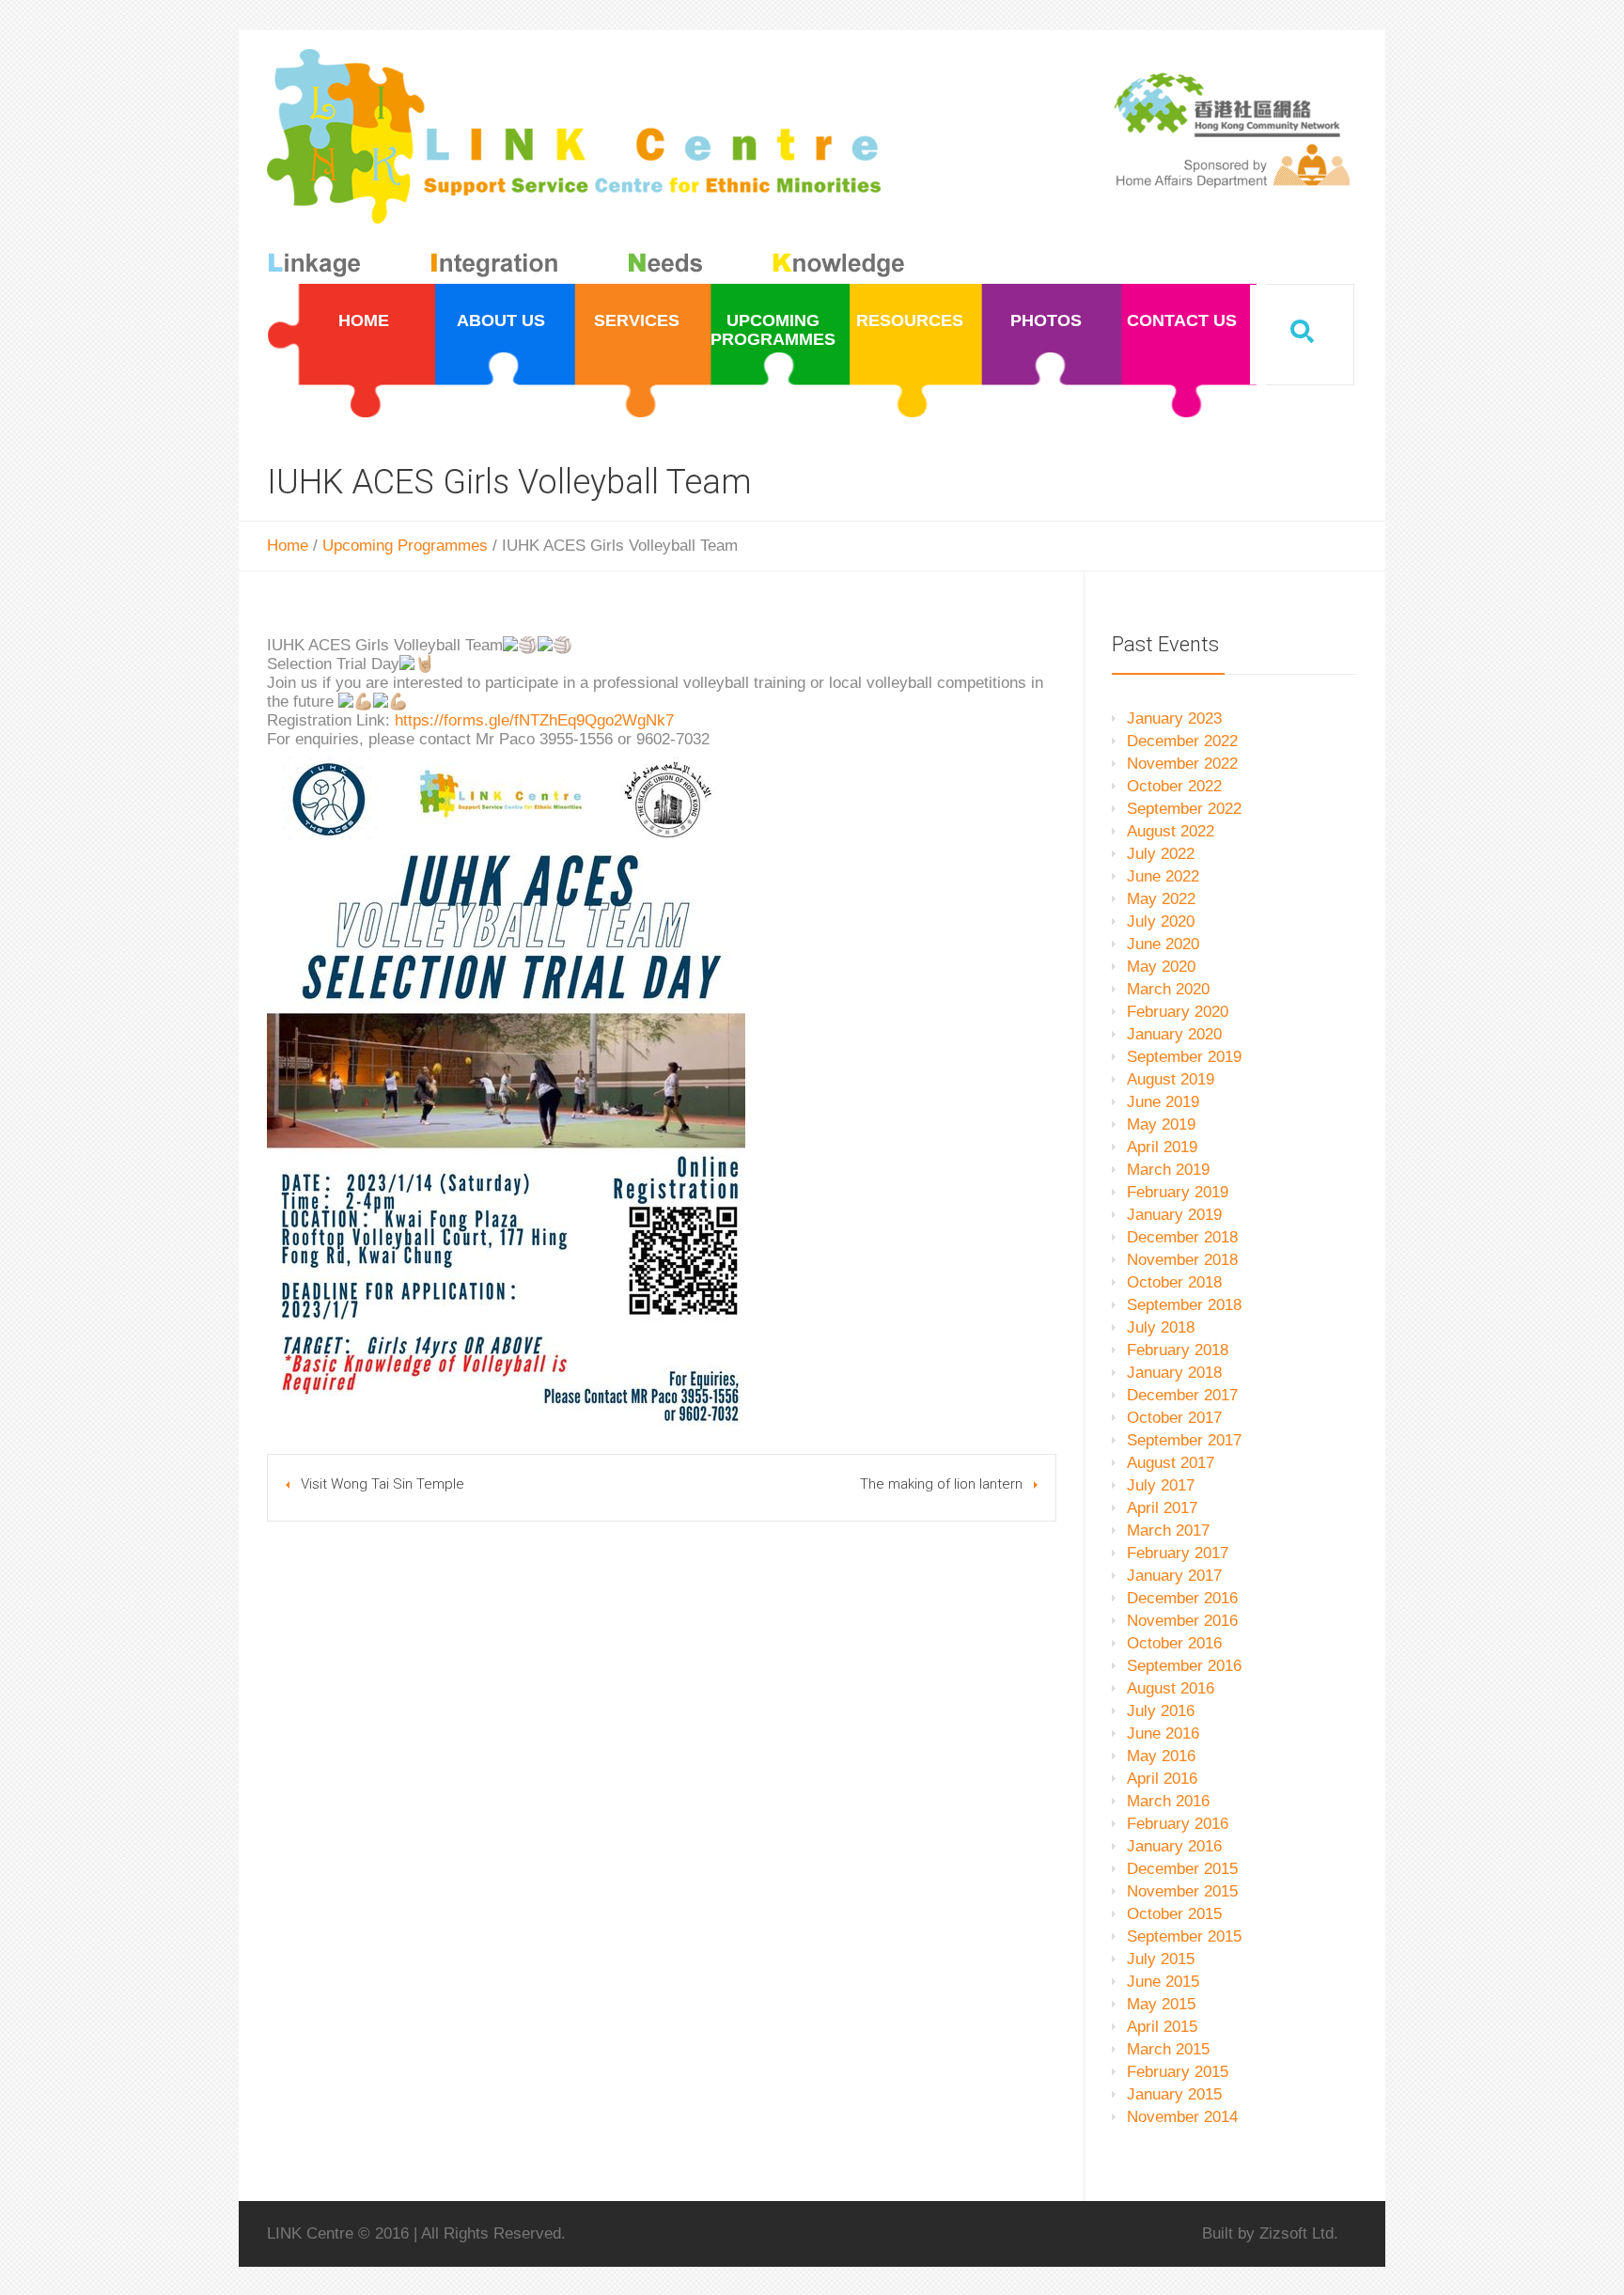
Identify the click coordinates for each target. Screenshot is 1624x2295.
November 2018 (1182, 1260)
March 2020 (1168, 989)
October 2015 (1174, 1914)
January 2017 (1174, 1576)
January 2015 (1174, 2094)
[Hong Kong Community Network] (590, 167)
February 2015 (1178, 2072)
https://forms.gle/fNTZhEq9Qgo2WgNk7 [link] (534, 720)
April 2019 (1162, 1147)
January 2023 (1174, 718)
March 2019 (1168, 1170)
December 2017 (1182, 1395)
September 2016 (1184, 1666)
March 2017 (1168, 1530)
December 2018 (1182, 1237)
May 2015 (1161, 2004)
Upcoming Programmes (405, 546)
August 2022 (1171, 831)
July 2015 (1161, 1959)
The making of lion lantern (941, 1484)
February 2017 (1178, 1553)
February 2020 (1178, 1012)
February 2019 (1178, 1192)
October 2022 (1174, 786)
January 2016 (1174, 1846)
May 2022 (1161, 899)
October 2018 (1174, 1282)
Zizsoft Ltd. (1299, 2233)
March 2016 (1168, 1801)
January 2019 (1174, 1215)
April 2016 (1162, 1779)
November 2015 (1182, 1891)
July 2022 (1161, 854)
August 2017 (1171, 1463)
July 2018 (1161, 1327)
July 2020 (1161, 921)
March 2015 (1168, 2049)
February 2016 (1178, 1824)
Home (288, 546)
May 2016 (1161, 1756)
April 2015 (1162, 2027)
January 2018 (1174, 1373)
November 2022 (1182, 764)
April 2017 (1162, 1508)
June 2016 (1163, 1733)
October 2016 (1174, 1643)
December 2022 (1182, 741)
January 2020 (1174, 1034)
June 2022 (1163, 876)
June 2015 (1163, 1982)
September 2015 (1184, 1936)
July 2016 (1161, 1711)
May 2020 (1161, 967)
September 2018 (1184, 1305)
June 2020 (1163, 944)
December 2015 (1182, 1869)
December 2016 (1182, 1598)
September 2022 (1184, 809)
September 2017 (1184, 1440)
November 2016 (1182, 1621)
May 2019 (1161, 1124)
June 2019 (1163, 1102)
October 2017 (1174, 1418)
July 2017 (1161, 1485)
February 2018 (1178, 1350)
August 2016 (1171, 1688)
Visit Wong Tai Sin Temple (383, 1484)
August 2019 (1171, 1079)
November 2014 (1182, 2117)
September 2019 (1184, 1057)
